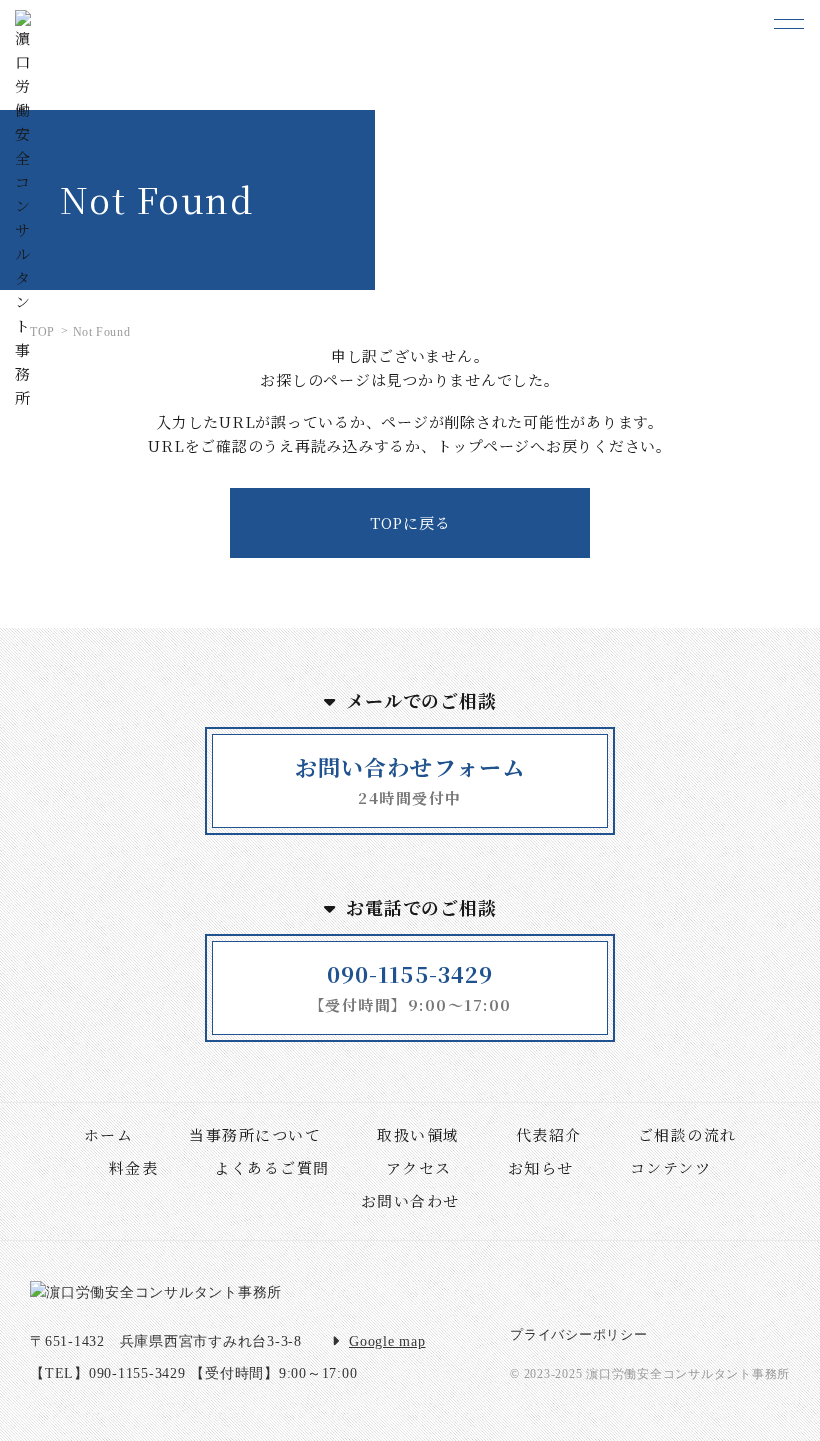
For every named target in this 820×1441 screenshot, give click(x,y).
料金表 (134, 1167)
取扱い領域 (418, 1134)
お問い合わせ (410, 1200)
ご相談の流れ (687, 1134)
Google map (387, 1341)
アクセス (419, 1167)
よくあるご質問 (272, 1167)
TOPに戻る (410, 522)
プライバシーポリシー (579, 1334)
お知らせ (541, 1167)
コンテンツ (671, 1167)
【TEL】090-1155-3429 (108, 1373)
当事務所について (255, 1134)
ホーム (109, 1134)
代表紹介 (549, 1134)
